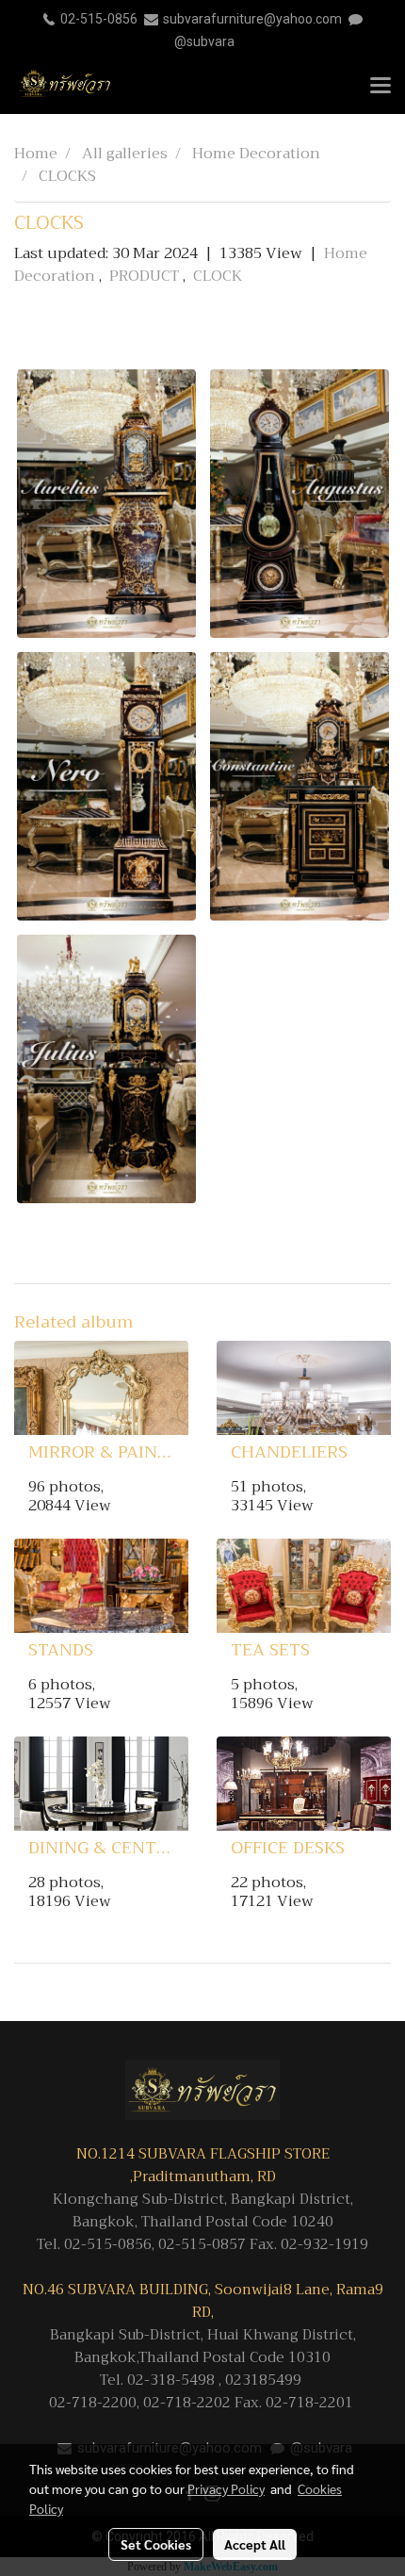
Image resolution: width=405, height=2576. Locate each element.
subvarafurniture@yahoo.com (252, 19)
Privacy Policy (226, 2488)
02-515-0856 (99, 19)
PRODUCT (146, 276)
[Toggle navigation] (381, 87)
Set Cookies (156, 2544)
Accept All (255, 2544)
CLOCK (218, 276)
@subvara (204, 41)
